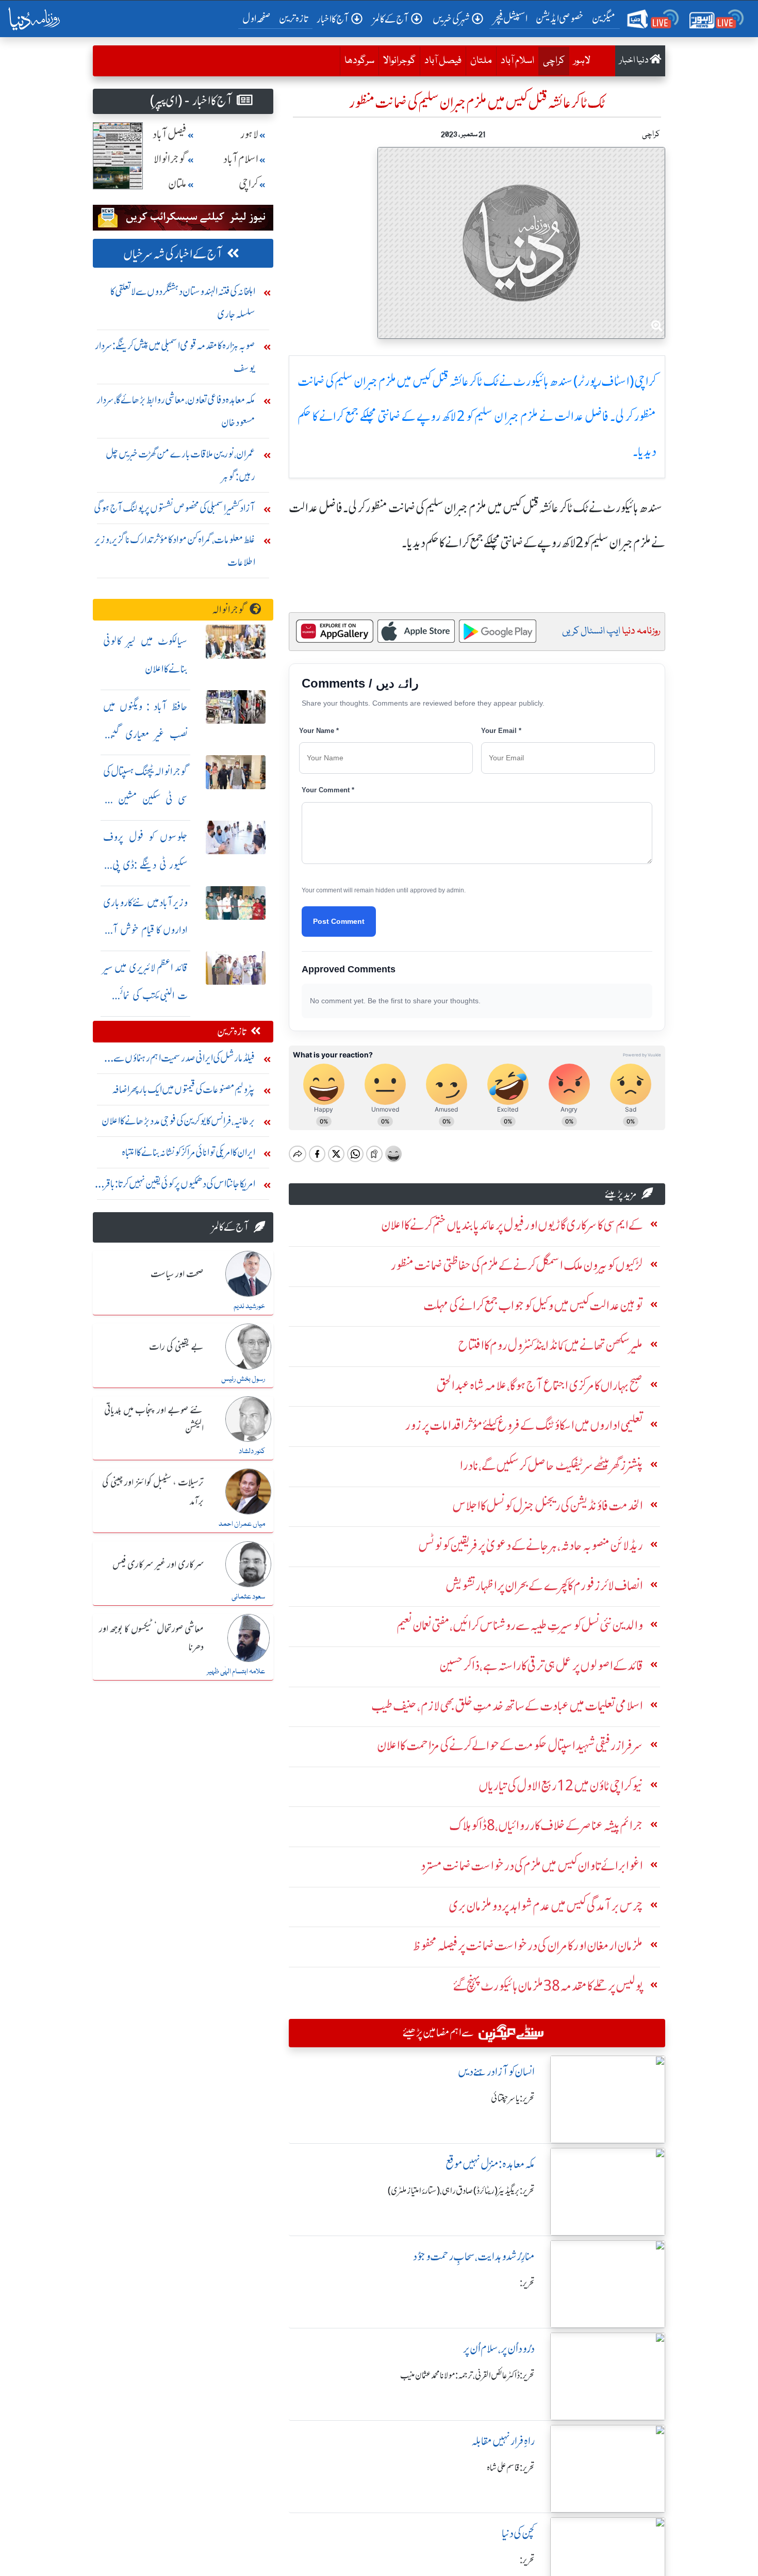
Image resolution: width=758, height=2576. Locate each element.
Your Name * (319, 731)
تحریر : (527, 2283)
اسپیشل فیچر (510, 18)
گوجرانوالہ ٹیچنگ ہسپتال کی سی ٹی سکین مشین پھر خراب (145, 799)
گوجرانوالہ (229, 609)
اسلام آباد (517, 61)
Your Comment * (328, 790)
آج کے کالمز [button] (391, 19)
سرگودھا (359, 61)
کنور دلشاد (252, 1452)
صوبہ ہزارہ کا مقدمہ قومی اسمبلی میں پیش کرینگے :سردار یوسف (175, 357)
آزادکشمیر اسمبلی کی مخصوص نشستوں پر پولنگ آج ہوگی (175, 508)
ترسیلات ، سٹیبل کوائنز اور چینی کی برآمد (153, 1492)
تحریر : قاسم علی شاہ (511, 2468)
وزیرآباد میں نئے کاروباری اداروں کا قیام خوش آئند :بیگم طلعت (145, 930)
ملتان (481, 61)
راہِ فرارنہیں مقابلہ (503, 2441)
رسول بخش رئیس (243, 1379)
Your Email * (501, 731)
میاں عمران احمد (242, 1524)
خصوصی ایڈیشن (560, 18)
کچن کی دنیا (518, 2533)
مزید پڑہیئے (621, 1194)
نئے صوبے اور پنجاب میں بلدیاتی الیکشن (154, 1420)
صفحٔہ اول (259, 18)
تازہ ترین (294, 18)
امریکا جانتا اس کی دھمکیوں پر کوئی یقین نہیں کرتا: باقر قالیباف (180, 1186)
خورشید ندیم (249, 1307)
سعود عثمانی (248, 1597)
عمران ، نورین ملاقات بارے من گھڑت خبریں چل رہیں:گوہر (180, 465)
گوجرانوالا (399, 61)
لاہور (582, 61)
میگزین (604, 18)
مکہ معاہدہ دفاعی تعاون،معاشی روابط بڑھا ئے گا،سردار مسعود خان (176, 411)
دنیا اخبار (635, 61)
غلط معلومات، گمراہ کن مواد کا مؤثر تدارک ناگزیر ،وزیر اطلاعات (175, 551)
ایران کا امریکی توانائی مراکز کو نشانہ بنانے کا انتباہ (188, 1152)
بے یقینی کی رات (176, 1347)
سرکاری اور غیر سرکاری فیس (158, 1565)
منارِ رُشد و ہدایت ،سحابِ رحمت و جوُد (474, 2256)
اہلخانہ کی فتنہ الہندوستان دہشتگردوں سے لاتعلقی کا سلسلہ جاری (183, 303)
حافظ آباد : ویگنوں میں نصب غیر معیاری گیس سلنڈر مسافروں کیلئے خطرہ (145, 734)
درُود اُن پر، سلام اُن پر (499, 2349)
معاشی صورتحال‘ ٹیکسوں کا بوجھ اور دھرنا (151, 1638)
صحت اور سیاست (177, 1275)
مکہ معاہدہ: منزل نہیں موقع (490, 2164)
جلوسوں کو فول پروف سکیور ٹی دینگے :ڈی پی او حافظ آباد (145, 865)
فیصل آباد (443, 61)
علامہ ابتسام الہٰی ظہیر (236, 1672)
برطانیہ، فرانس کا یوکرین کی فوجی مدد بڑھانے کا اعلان (178, 1121)
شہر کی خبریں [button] (451, 19)
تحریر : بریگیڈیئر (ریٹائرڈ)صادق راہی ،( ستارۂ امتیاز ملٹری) (461, 2191)
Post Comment (339, 921)
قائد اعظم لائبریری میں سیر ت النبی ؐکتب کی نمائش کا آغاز (145, 995)
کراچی (551, 61)
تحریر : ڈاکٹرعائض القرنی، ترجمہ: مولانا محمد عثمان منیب (467, 2375)
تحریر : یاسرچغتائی (513, 2098)
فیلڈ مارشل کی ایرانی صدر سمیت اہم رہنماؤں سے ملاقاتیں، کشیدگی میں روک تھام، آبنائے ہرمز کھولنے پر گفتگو (176, 1060)
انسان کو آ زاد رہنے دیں (496, 2072)
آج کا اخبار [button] (333, 19)
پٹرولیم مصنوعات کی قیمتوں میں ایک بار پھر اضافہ (184, 1089)
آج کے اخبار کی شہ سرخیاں (173, 254)
